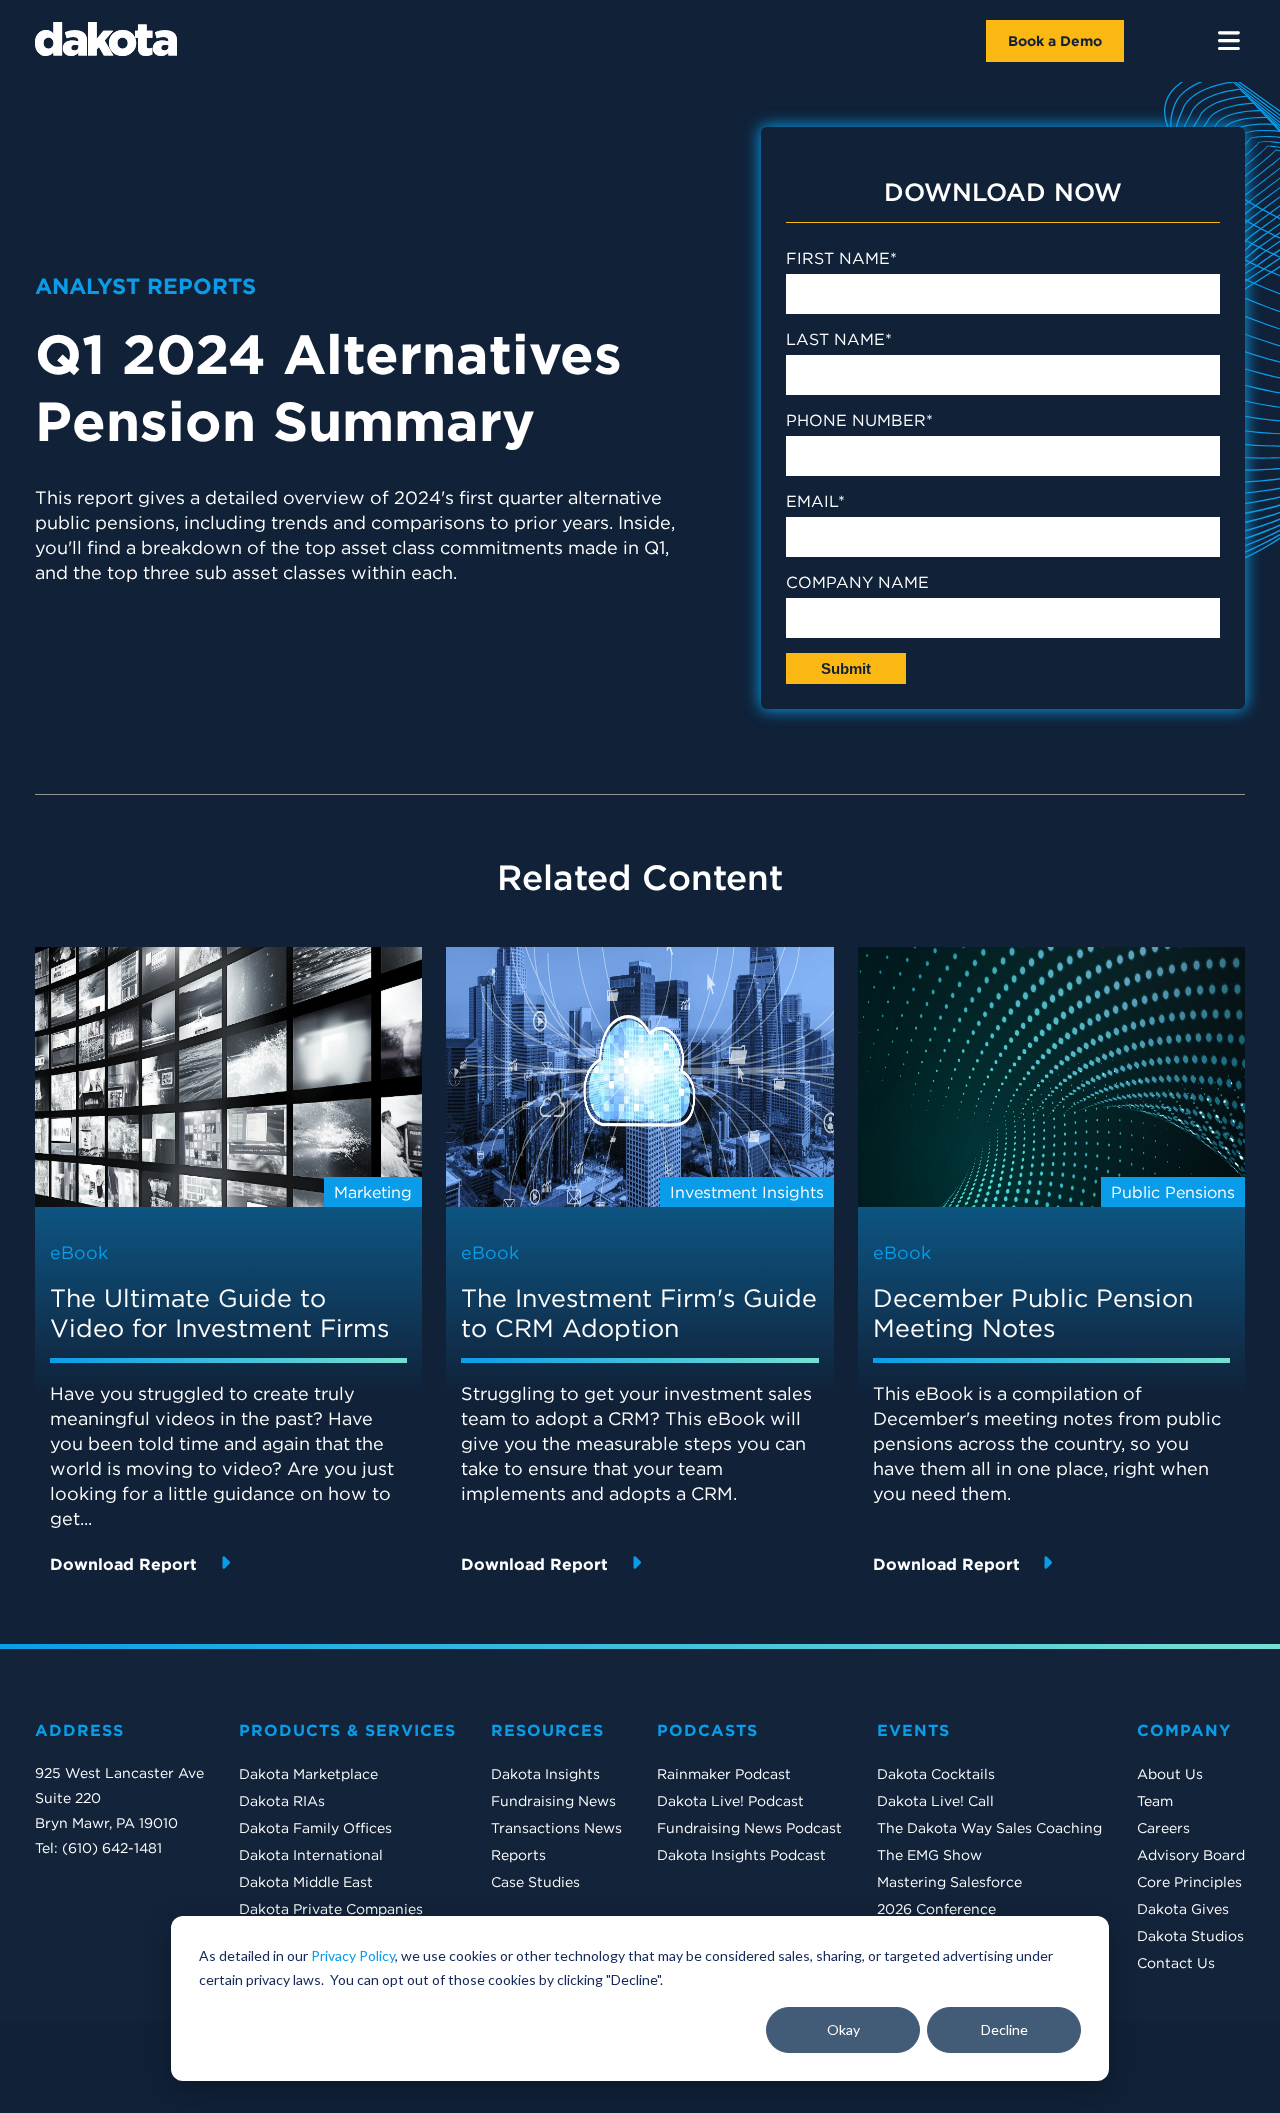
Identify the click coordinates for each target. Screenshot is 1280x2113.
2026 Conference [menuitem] (936, 1909)
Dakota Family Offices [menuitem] (315, 1828)
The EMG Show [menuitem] (929, 1855)
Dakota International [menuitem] (311, 1855)
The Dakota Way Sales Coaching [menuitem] (989, 1828)
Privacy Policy (353, 1955)
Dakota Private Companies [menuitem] (331, 1909)
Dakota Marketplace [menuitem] (308, 1774)
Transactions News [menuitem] (556, 1828)
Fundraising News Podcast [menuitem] (749, 1828)
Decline (1004, 2029)
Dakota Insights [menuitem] (545, 1774)
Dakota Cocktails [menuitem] (936, 1774)
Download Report (126, 1564)
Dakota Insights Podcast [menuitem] (741, 1855)
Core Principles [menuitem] (1189, 1882)
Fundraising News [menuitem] (553, 1801)
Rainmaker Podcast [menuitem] (724, 1774)
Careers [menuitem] (1163, 1828)
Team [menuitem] (1155, 1801)
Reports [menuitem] (518, 1855)
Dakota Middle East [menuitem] (306, 1882)
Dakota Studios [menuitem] (1190, 1936)
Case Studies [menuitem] (535, 1882)
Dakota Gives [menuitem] (1183, 1909)
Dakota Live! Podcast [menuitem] (730, 1801)
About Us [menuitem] (1170, 1774)
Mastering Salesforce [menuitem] (949, 1882)
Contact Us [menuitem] (1176, 1963)
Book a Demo (1055, 41)
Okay (843, 2029)
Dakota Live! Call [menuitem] (935, 1801)
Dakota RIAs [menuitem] (282, 1801)
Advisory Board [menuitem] (1191, 1855)
